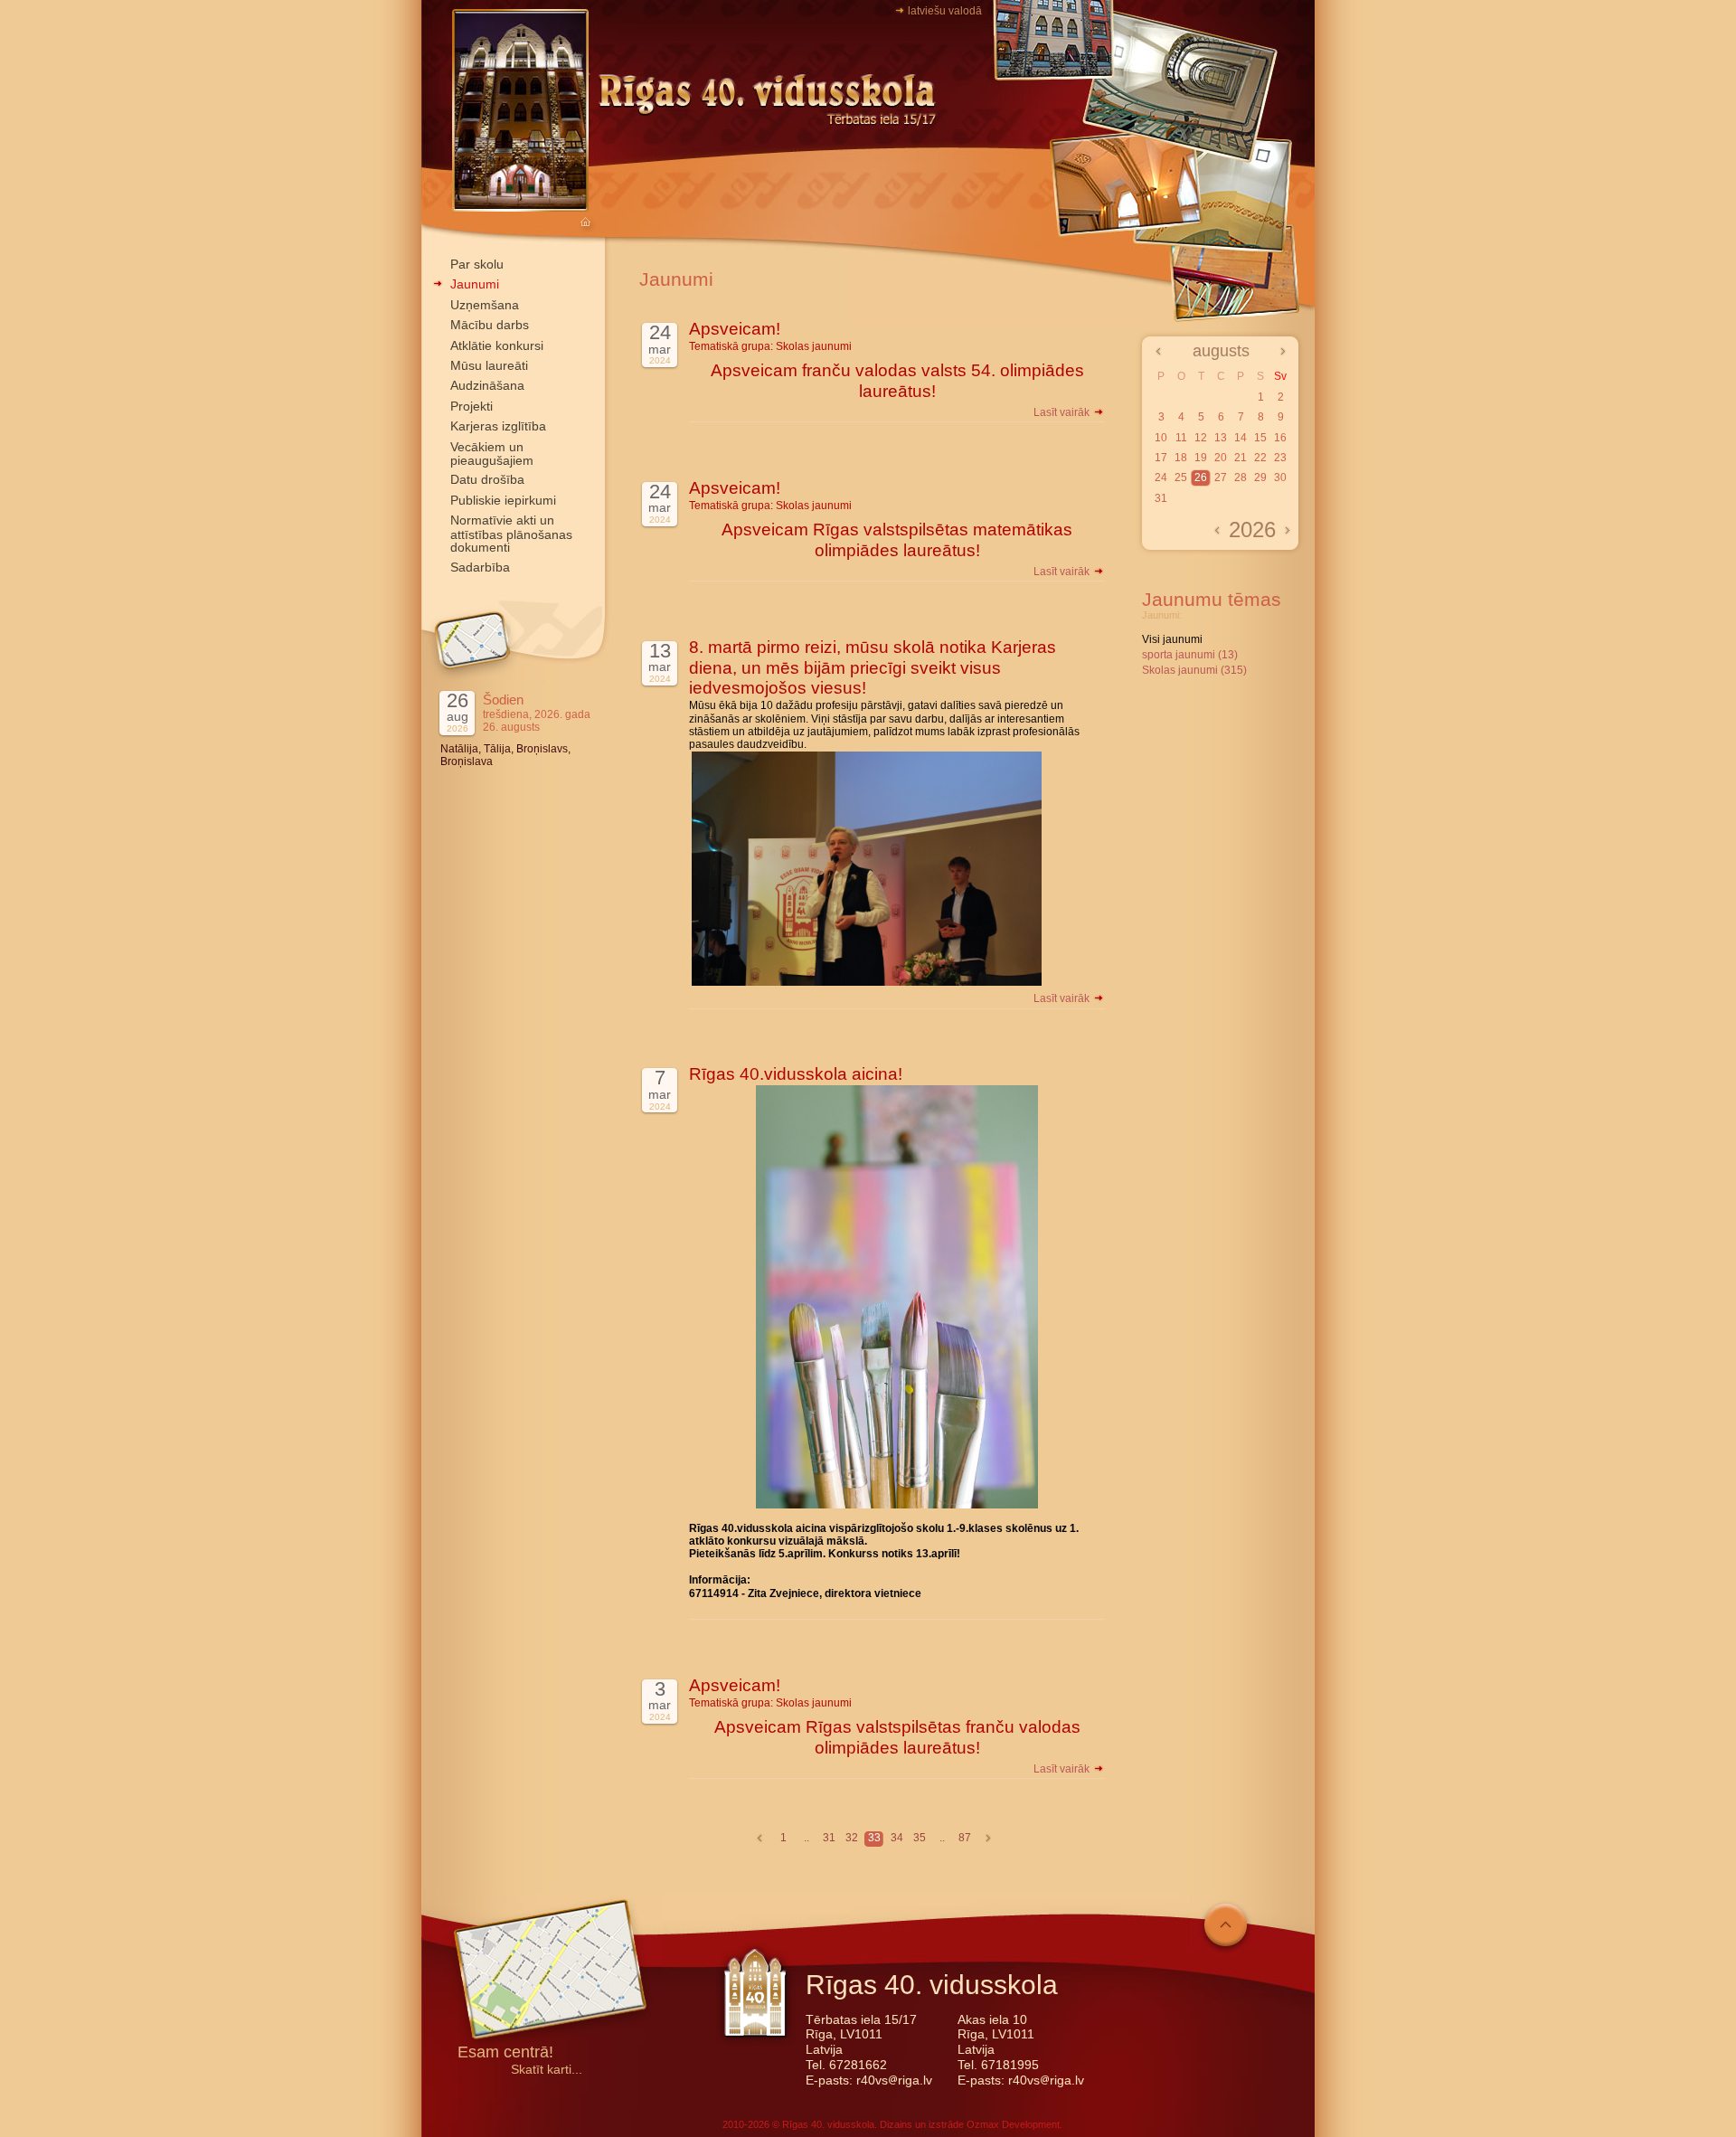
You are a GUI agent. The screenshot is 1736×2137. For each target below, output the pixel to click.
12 (1201, 438)
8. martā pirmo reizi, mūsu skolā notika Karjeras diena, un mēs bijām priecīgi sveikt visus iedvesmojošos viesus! (873, 668)
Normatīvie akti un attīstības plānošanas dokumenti (511, 534)
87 (965, 1838)
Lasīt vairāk (1063, 412)
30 (1280, 478)
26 (1201, 478)
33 (874, 1838)
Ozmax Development (1013, 2124)
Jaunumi (475, 284)
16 (1280, 438)
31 (829, 1838)
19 (1201, 458)
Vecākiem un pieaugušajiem (492, 454)
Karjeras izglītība (498, 426)
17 (1161, 458)
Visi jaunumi (1172, 639)
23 (1280, 458)
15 (1260, 438)
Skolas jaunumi (814, 346)
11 (1181, 438)
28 (1241, 478)
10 (1161, 438)
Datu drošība (487, 479)
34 (897, 1838)
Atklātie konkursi (497, 345)
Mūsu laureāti (489, 365)
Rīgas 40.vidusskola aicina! (796, 1074)
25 (1181, 478)
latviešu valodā (945, 11)
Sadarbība (480, 567)
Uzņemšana (485, 305)
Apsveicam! (735, 329)
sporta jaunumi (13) (1190, 655)
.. (807, 1838)
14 (1241, 438)
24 (1161, 478)
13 (1221, 438)
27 (1221, 478)
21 (1241, 458)
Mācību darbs (490, 325)
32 (852, 1838)
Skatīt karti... (547, 2070)
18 (1181, 458)
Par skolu (477, 264)
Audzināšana (487, 385)
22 (1260, 458)
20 (1221, 458)
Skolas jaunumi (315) (1194, 670)
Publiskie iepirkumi (503, 500)
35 (920, 1838)
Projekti (472, 406)
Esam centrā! (505, 2053)
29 (1260, 478)
